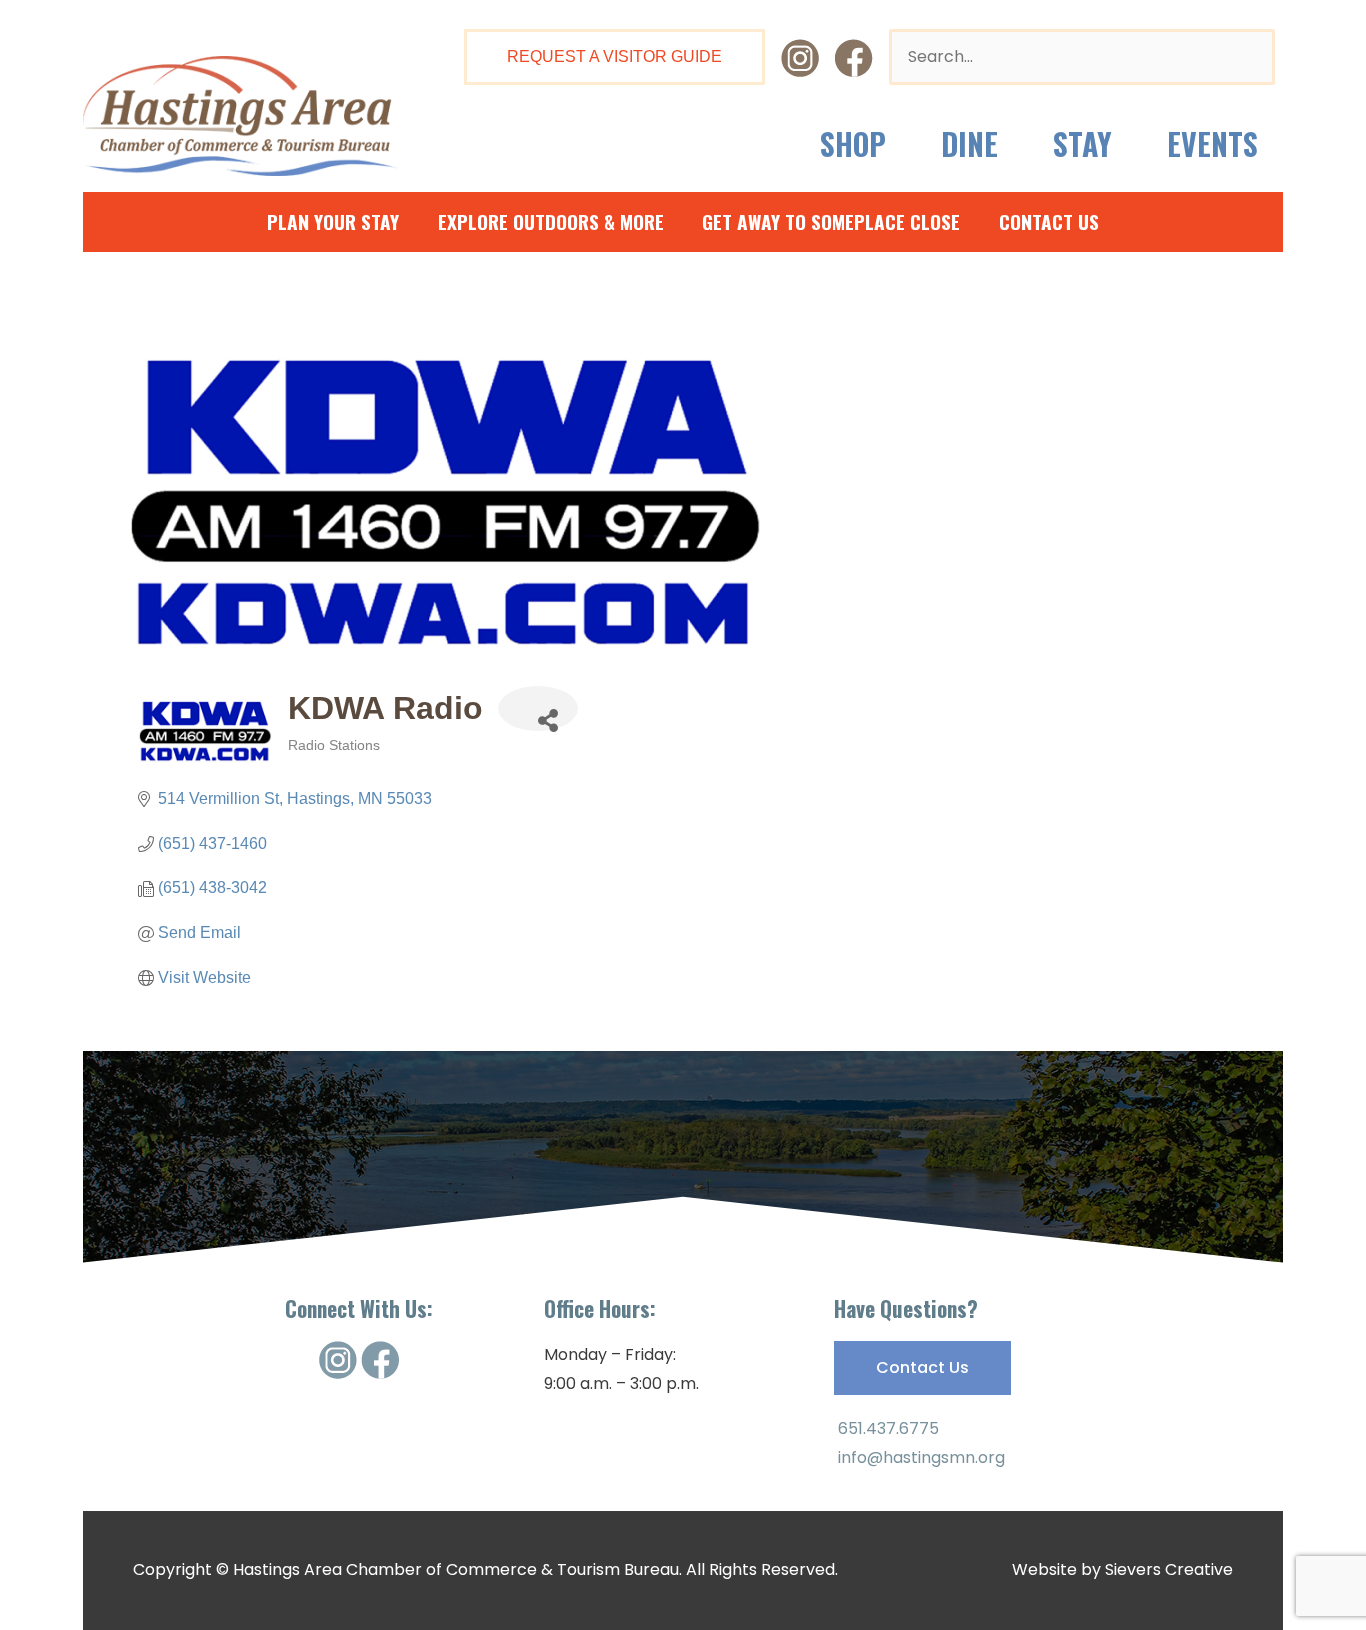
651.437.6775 (886, 1428)
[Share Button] (538, 708)
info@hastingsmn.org (919, 1457)
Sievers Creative (1169, 1569)
